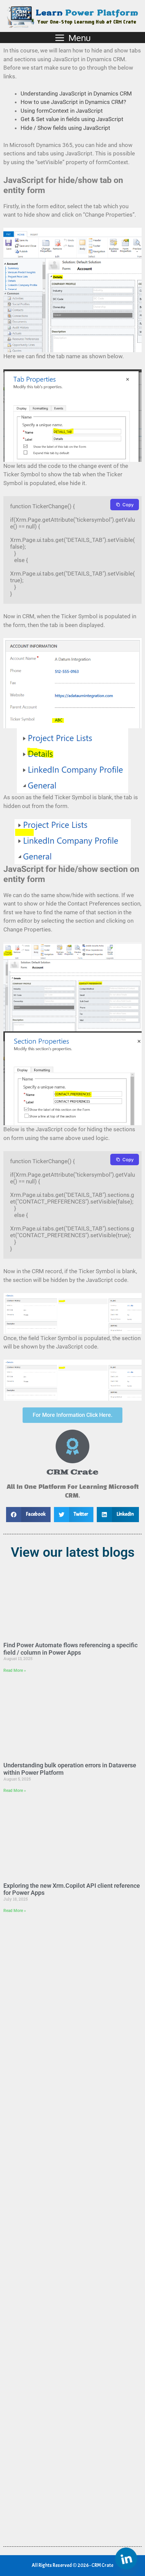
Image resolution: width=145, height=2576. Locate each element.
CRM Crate (72, 1472)
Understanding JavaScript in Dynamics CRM (76, 94)
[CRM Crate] (72, 1446)
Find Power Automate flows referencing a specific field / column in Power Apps (70, 1649)
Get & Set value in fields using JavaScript (72, 119)
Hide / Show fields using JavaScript (65, 128)
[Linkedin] (126, 2559)
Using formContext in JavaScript (62, 111)
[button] (28, 1515)
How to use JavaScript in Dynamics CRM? (73, 102)
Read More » (15, 1670)
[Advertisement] (72, 2228)
